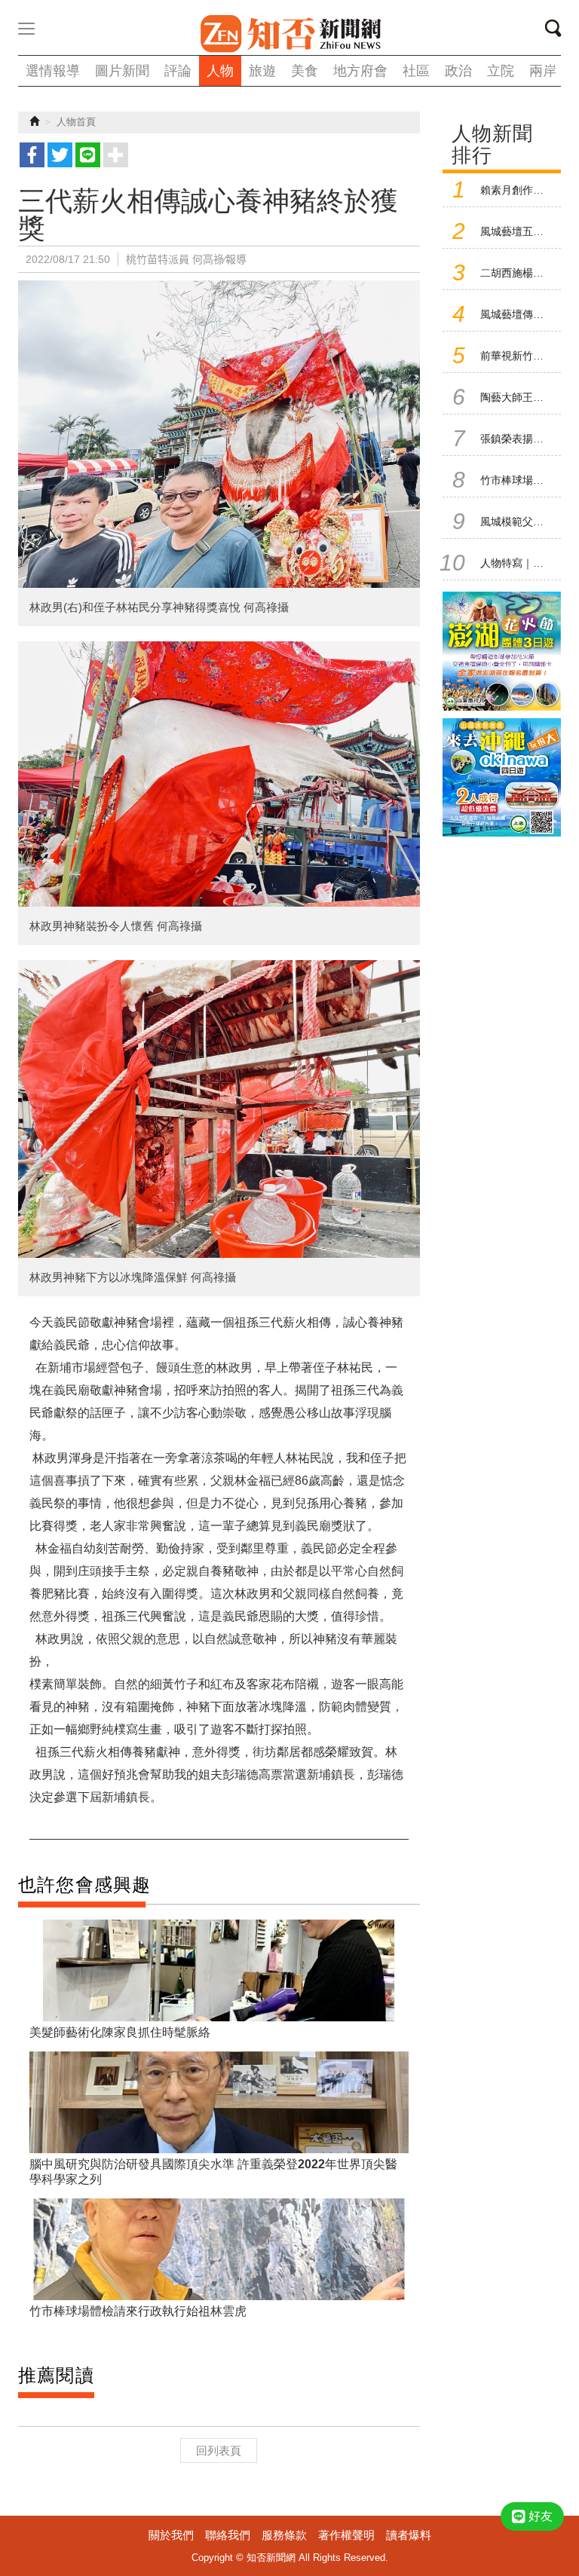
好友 (541, 2516)
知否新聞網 (290, 34)
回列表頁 (219, 2451)
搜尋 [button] (558, 31)
